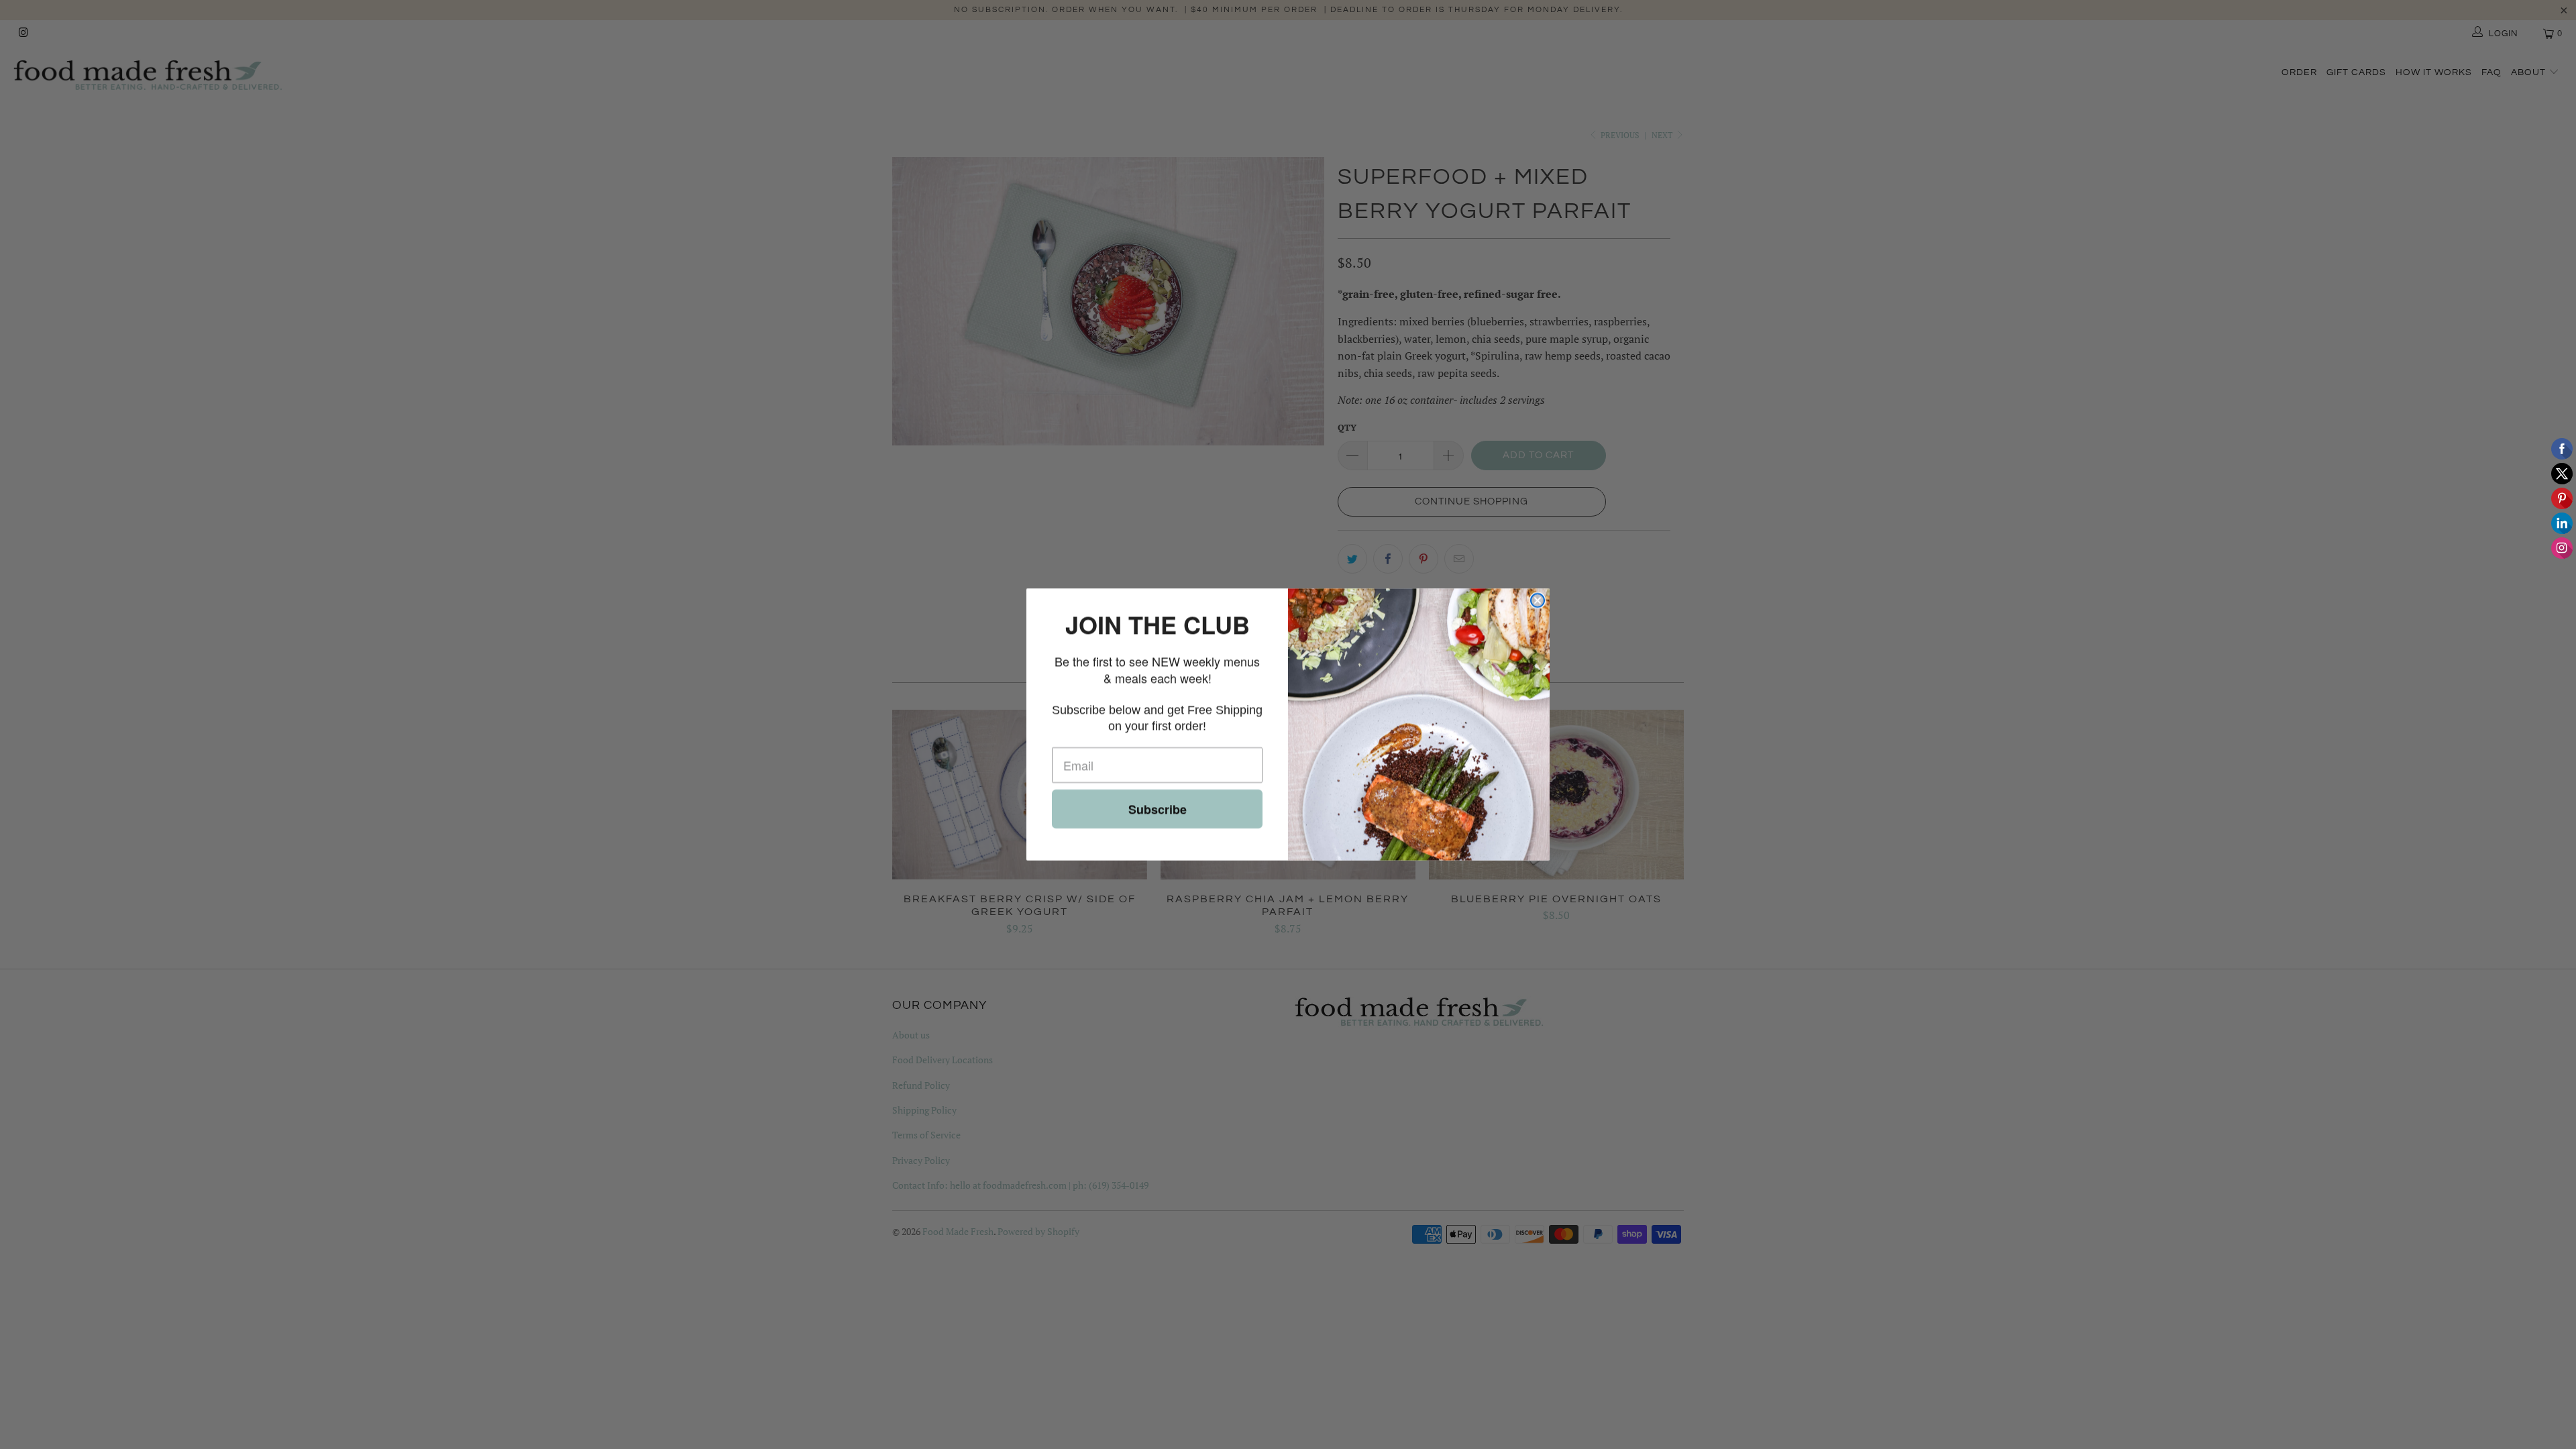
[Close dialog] (1538, 600)
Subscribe (1158, 809)
